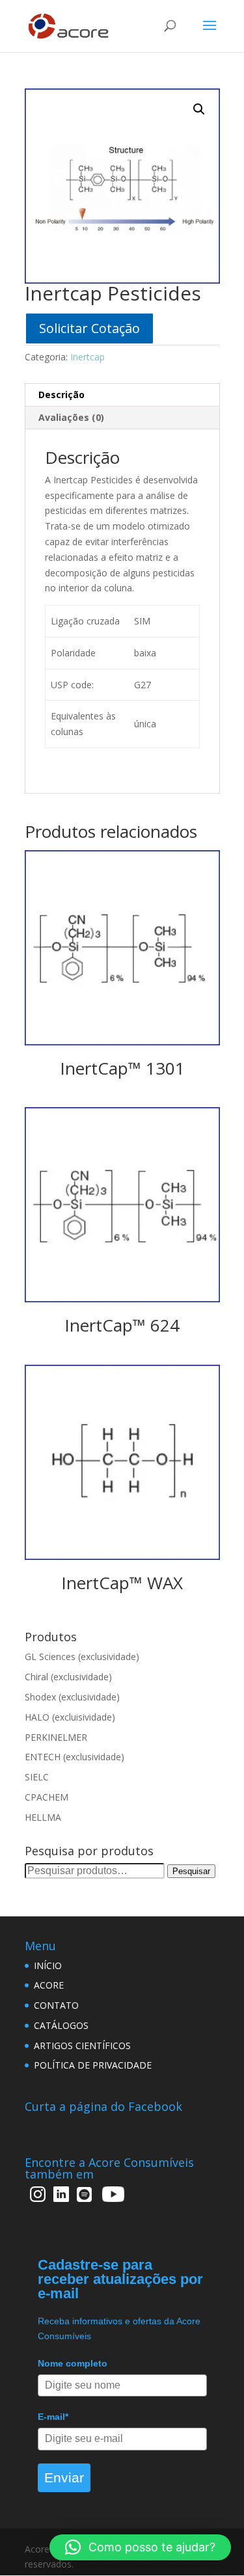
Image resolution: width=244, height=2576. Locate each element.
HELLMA (43, 1817)
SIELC (37, 1777)
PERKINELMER (56, 1737)
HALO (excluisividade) (70, 1717)
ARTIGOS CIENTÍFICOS (82, 2046)
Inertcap (88, 357)
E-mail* (53, 2417)
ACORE (49, 1985)
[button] (140, 2547)
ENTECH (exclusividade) (75, 1757)
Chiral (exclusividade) (68, 1677)
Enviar (64, 2477)
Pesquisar (191, 1871)
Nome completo (73, 2363)
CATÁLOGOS (61, 2025)
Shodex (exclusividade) (72, 1697)
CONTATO (56, 2005)
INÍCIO (48, 1966)
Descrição (61, 395)
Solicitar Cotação (89, 328)
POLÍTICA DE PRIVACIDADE (93, 2065)
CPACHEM (47, 1797)
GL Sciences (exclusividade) (82, 1657)
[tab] (122, 395)
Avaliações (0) (71, 417)
